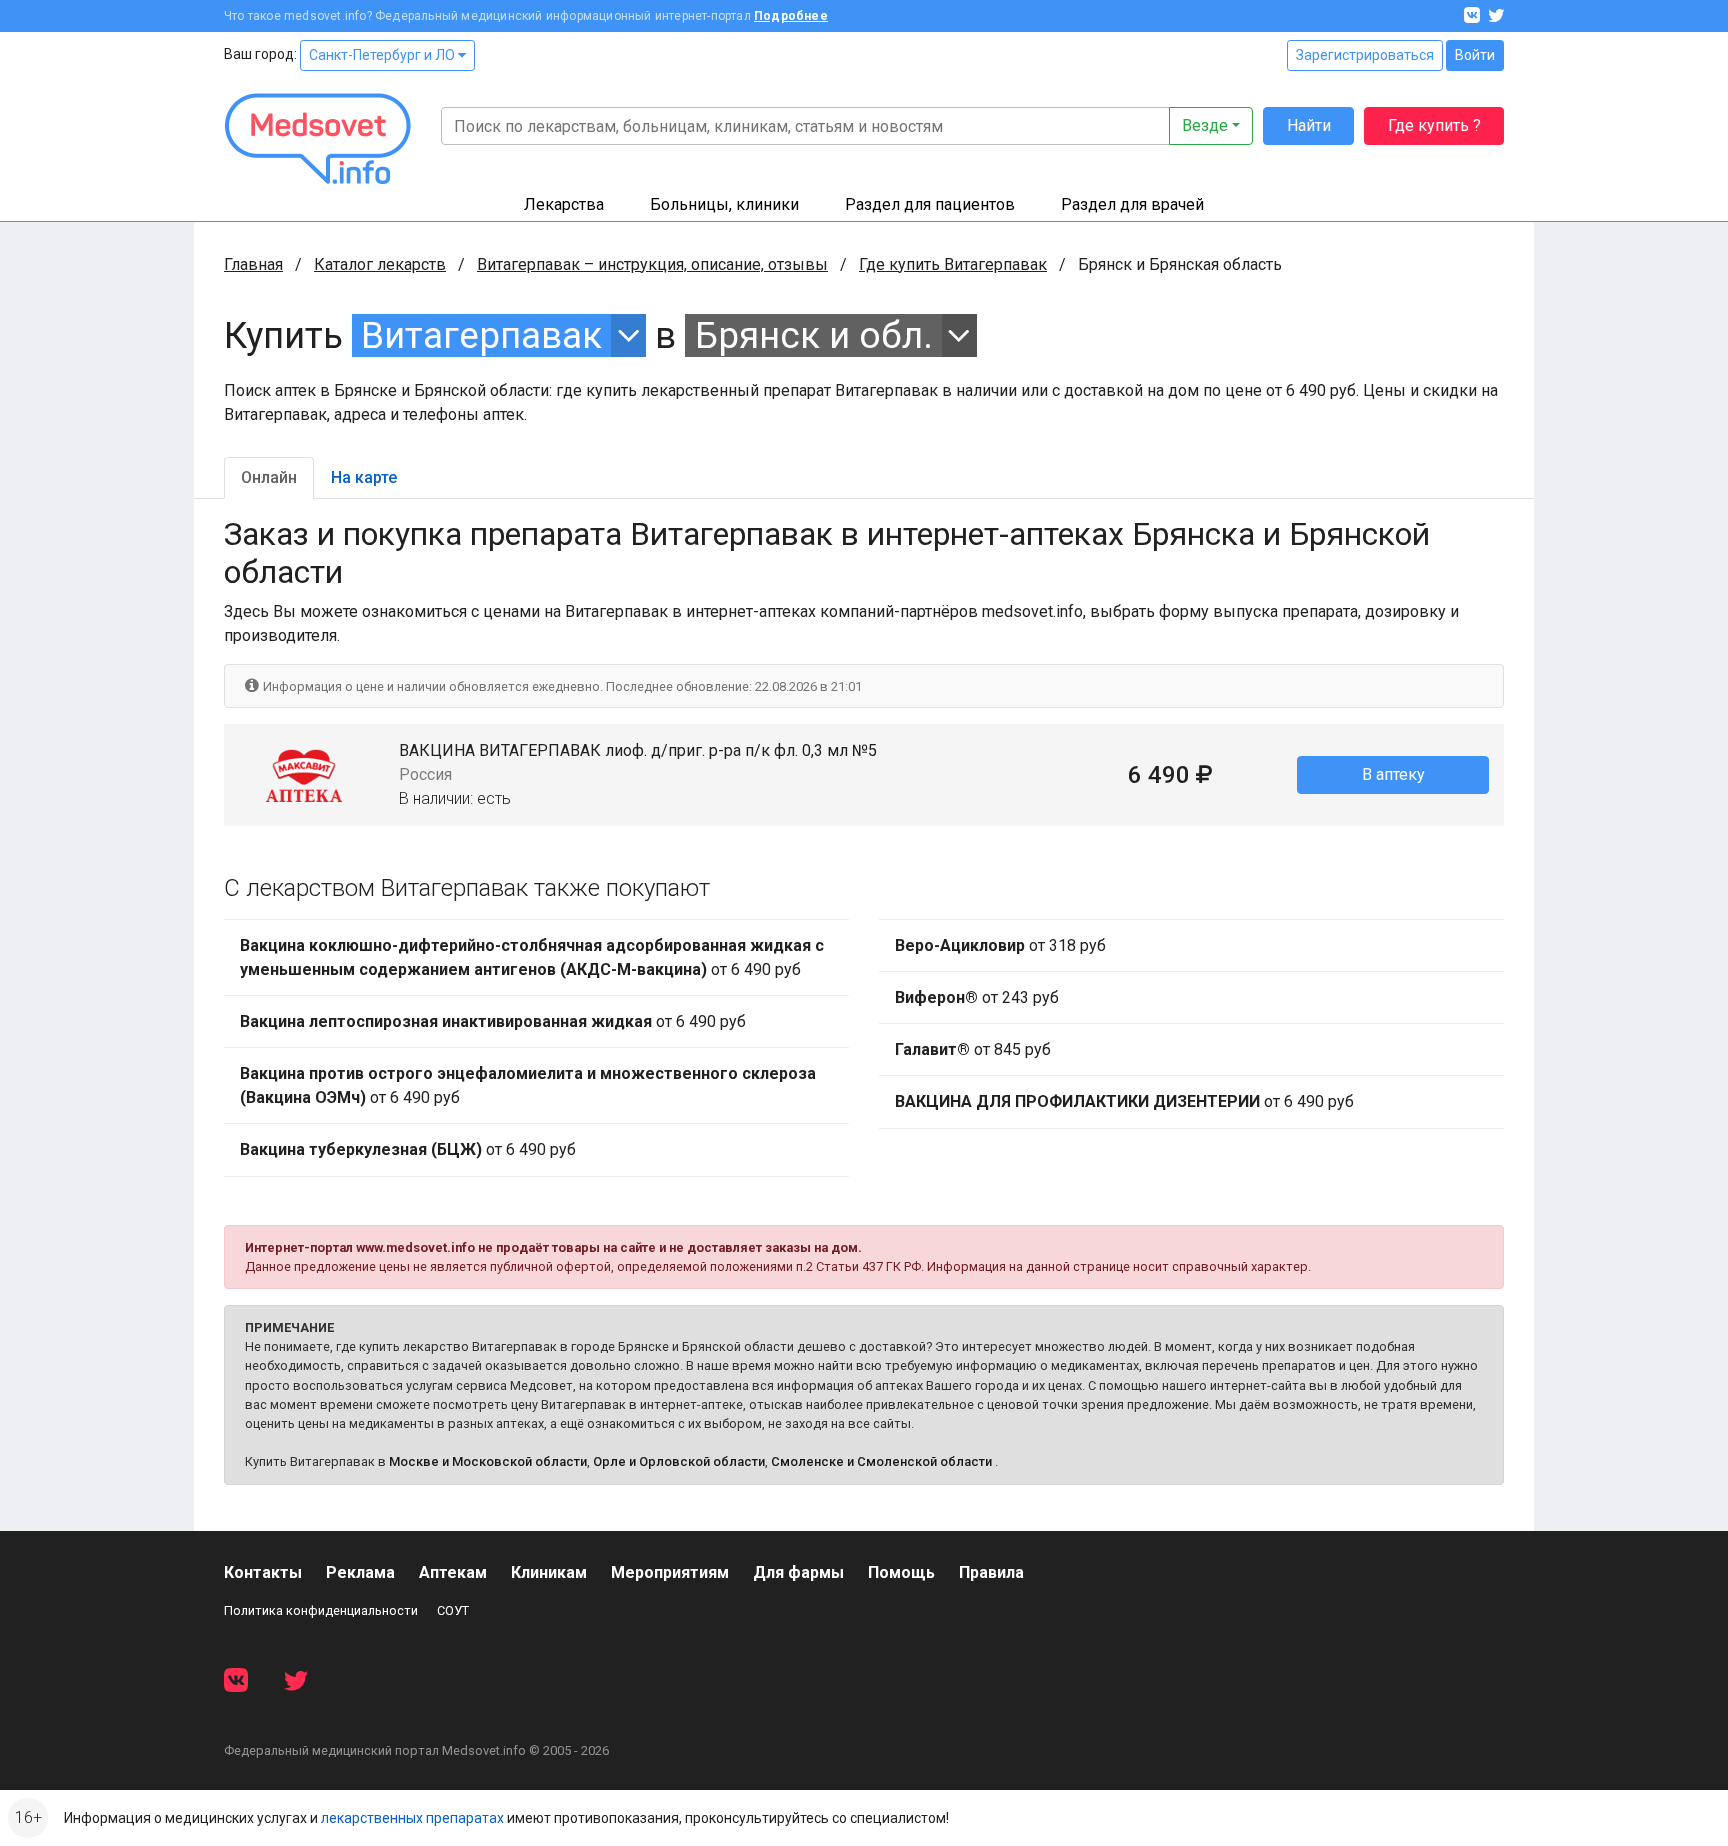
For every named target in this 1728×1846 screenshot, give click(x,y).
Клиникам (549, 1572)
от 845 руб (973, 1049)
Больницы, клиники (724, 204)
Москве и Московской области (488, 1461)
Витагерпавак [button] (481, 335)
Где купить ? (1434, 125)
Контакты (263, 1572)
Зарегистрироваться (1365, 55)
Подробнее (791, 16)
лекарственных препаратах (412, 1818)
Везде (1205, 125)
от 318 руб (1000, 945)
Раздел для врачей (1132, 204)
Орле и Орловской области (679, 1461)
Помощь (901, 1572)
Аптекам (453, 1572)
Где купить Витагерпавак (953, 264)
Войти (1475, 55)
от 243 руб (977, 997)
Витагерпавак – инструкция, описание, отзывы (652, 264)
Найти (1309, 125)
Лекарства (564, 204)
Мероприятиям (670, 1572)
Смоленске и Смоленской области (881, 1461)
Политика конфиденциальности (321, 1610)
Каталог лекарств (380, 264)
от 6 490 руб (532, 957)
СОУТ (453, 1610)
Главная (253, 264)
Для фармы (798, 1572)
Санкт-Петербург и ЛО (383, 55)
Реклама (360, 1572)
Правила (991, 1572)
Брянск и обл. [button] (814, 335)
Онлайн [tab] (269, 477)
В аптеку (1393, 774)
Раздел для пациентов (930, 204)
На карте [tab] (364, 477)
